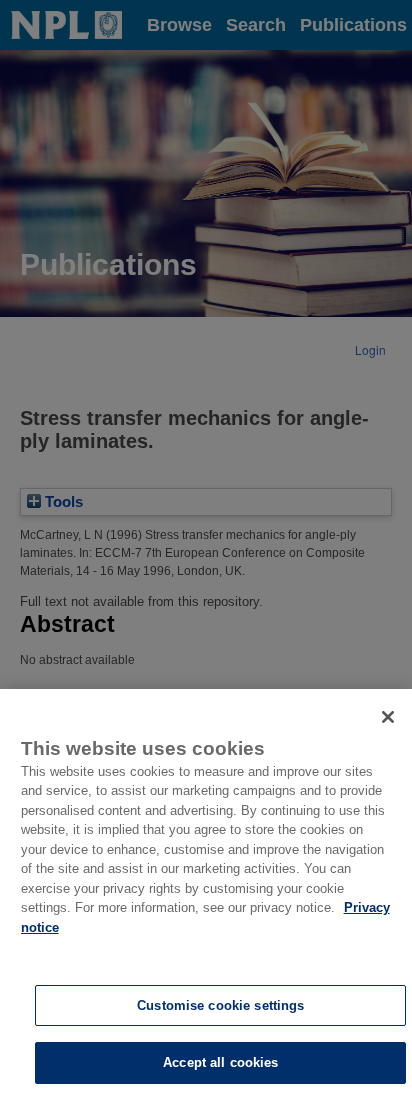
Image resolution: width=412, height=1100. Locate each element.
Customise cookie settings (220, 1005)
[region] (206, 894)
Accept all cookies (220, 1062)
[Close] (388, 717)
